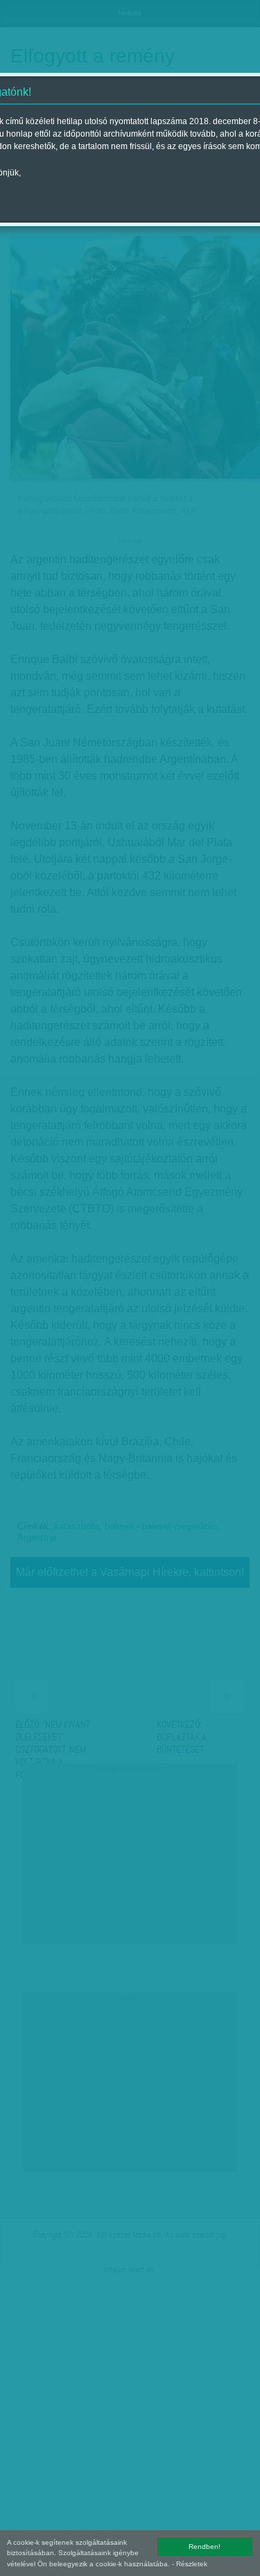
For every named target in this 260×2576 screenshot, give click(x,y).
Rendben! (205, 2547)
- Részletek (190, 2564)
